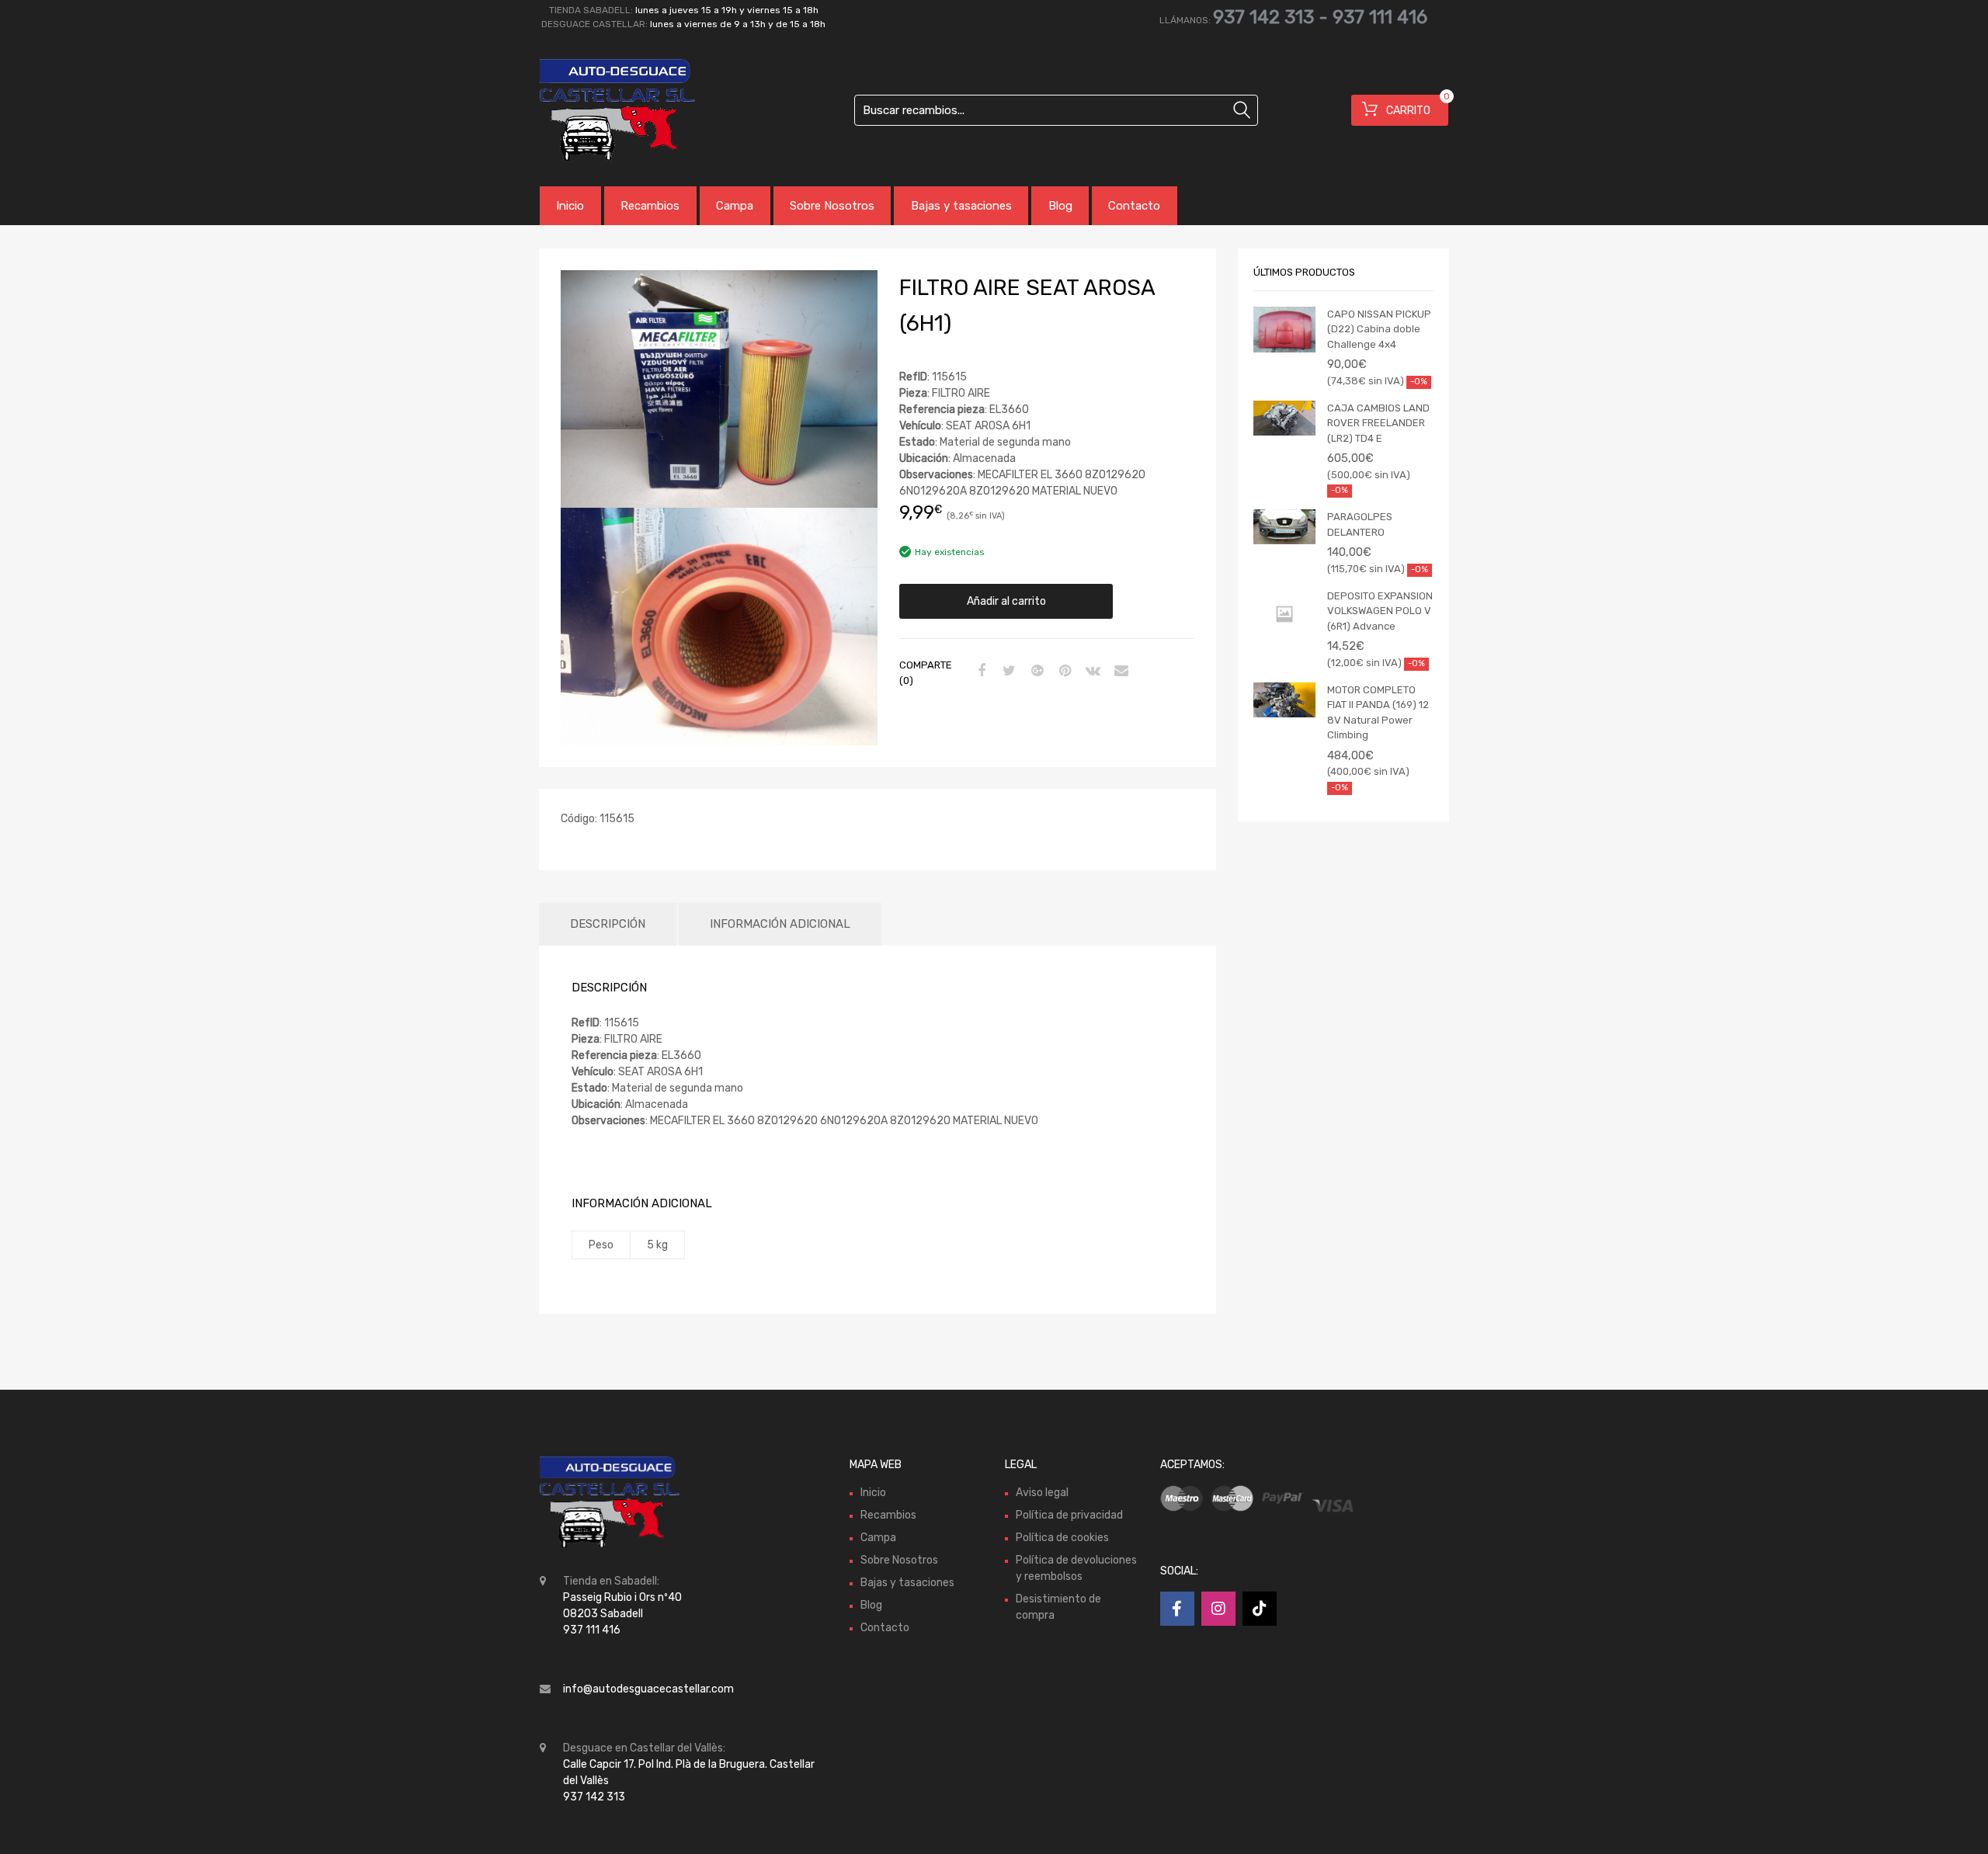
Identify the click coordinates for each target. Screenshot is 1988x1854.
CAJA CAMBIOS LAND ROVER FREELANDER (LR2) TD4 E (1378, 423)
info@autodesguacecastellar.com (648, 1689)
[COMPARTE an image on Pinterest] (1063, 672)
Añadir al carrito (1006, 601)
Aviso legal (1042, 1493)
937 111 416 (1380, 17)
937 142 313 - (1273, 17)
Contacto (1134, 206)
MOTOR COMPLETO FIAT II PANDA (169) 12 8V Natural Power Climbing (1378, 713)
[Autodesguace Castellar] (606, 110)
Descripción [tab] (608, 924)
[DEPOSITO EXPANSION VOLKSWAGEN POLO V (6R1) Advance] (1284, 615)
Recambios (650, 206)
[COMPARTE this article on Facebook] (979, 672)
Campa (735, 206)
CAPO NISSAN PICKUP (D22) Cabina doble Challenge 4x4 (1379, 329)
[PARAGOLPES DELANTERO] (1284, 527)
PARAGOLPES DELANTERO (1360, 524)
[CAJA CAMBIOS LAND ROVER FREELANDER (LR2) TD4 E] (1284, 418)
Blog (1060, 206)
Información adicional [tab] (780, 924)
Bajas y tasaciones (961, 206)
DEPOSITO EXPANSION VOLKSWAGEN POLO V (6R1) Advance (1380, 611)
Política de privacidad (1069, 1515)
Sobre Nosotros (832, 206)
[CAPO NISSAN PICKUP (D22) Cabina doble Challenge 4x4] (1284, 330)
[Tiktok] (1260, 1609)
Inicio (570, 206)
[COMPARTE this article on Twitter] (1007, 672)
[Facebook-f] (1177, 1609)
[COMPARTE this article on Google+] (1035, 672)
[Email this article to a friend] (1119, 672)
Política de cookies (1062, 1538)
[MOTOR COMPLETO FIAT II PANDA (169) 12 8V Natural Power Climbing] (1284, 700)
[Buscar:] (1056, 110)
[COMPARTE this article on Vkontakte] (1091, 672)
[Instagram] (1218, 1609)
